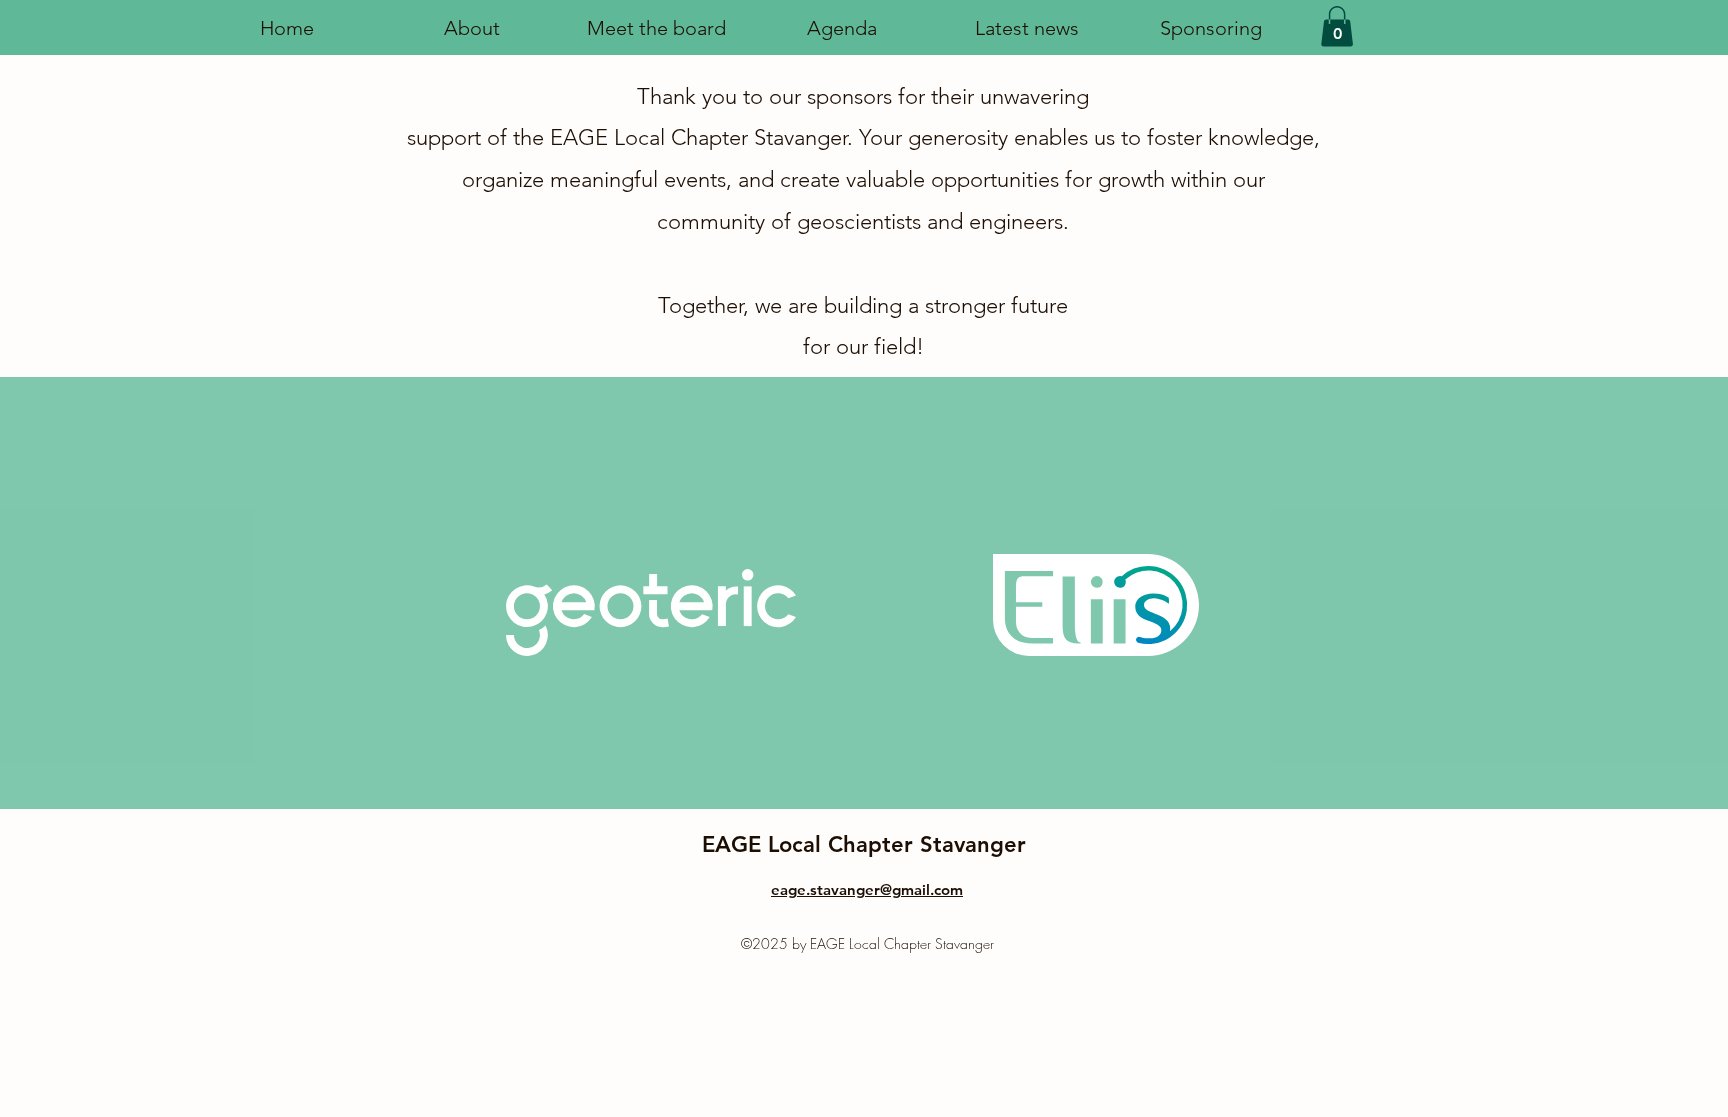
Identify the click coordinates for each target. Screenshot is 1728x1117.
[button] (841, 28)
